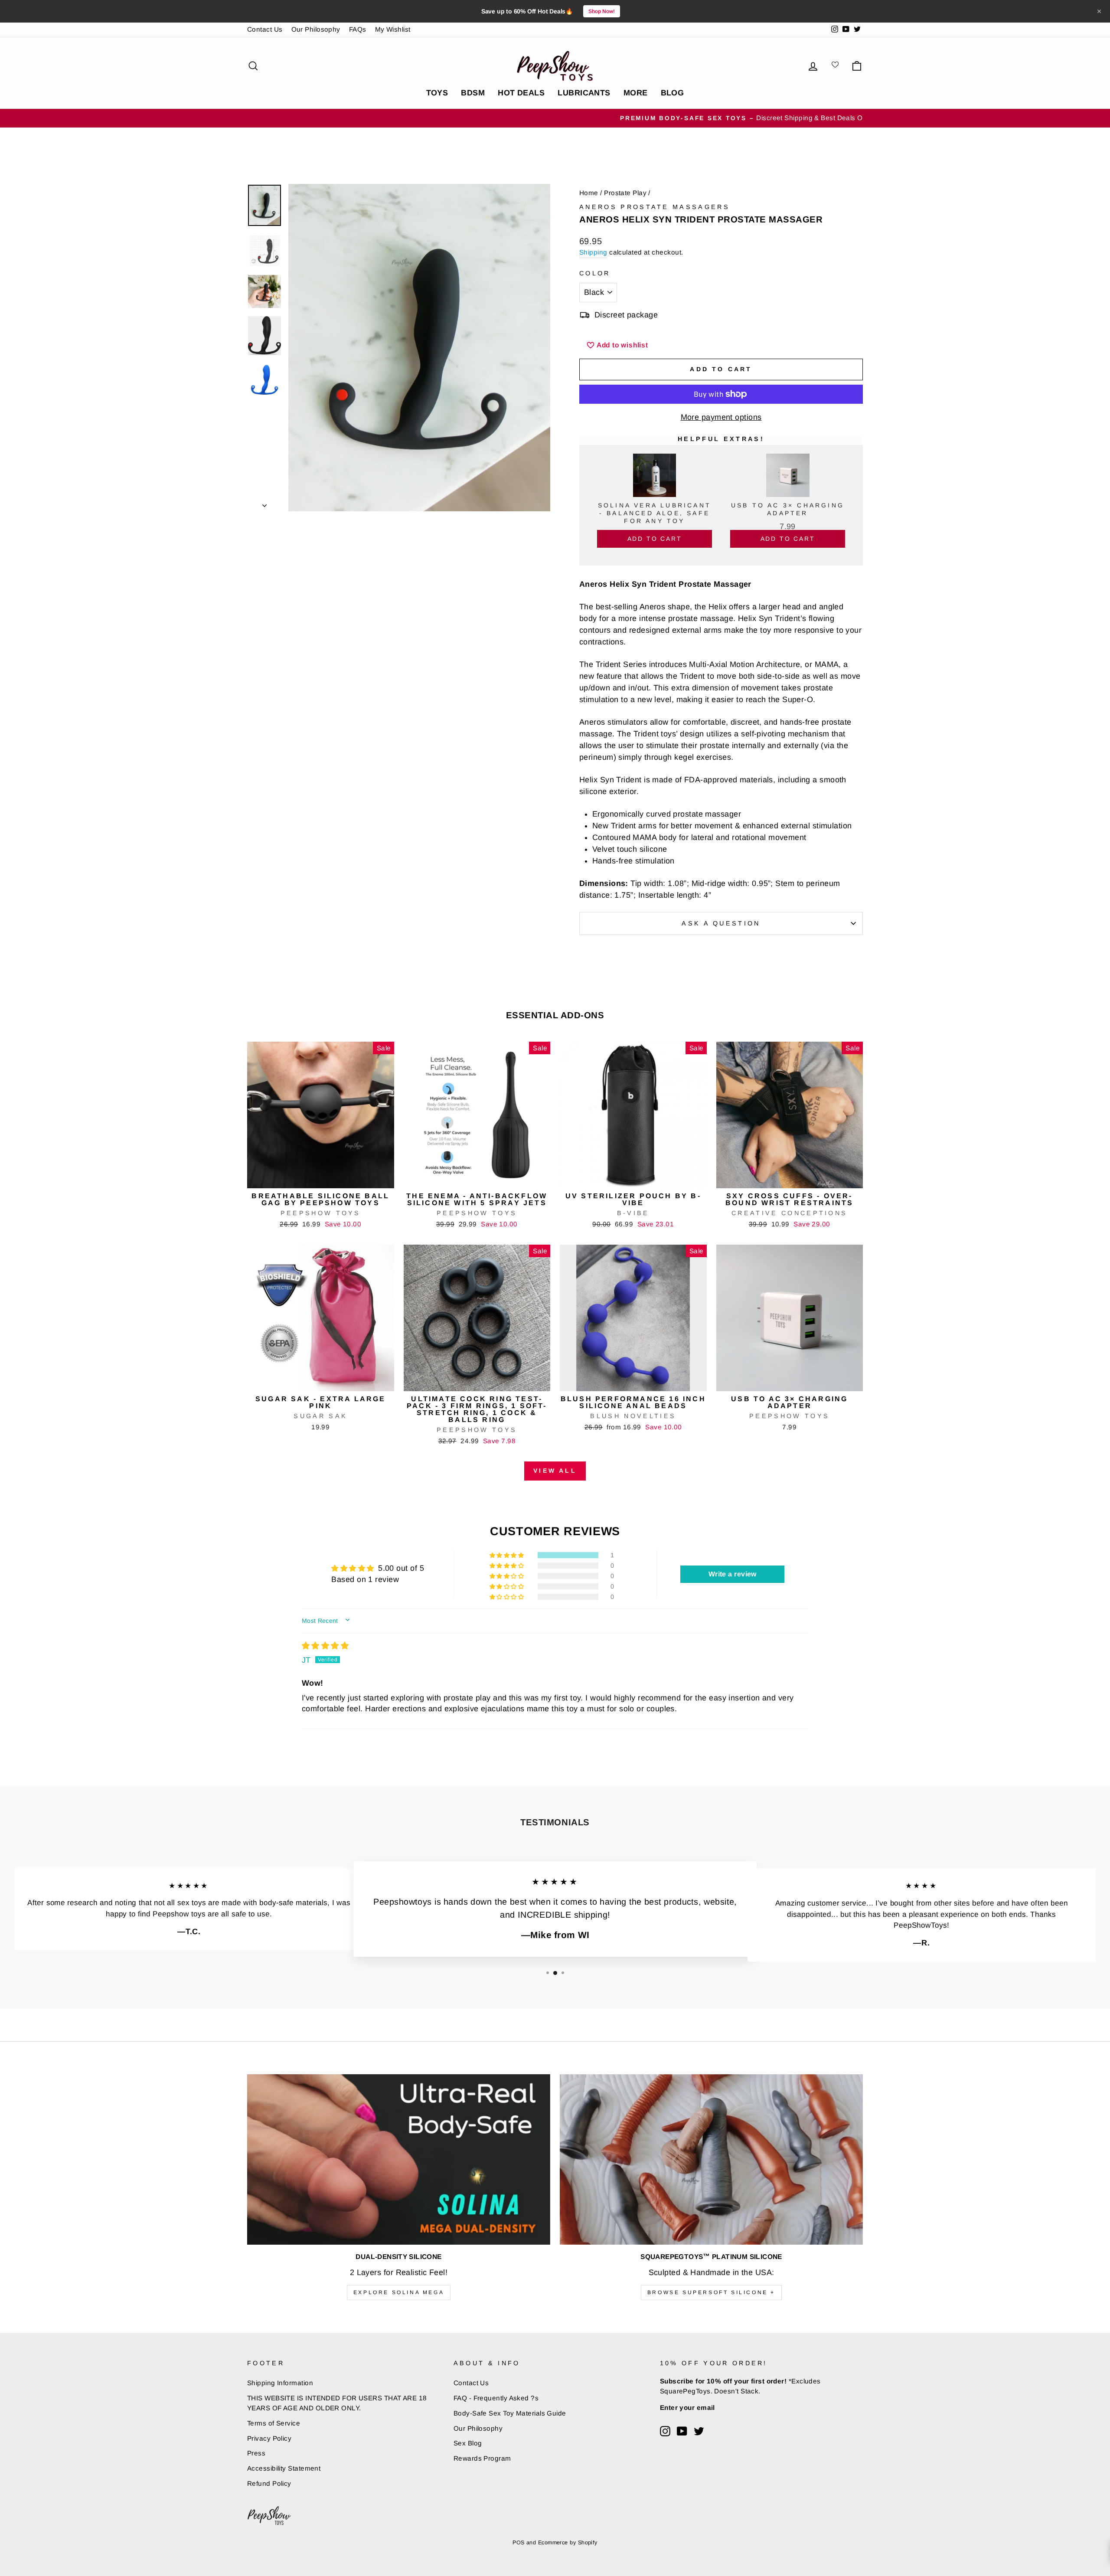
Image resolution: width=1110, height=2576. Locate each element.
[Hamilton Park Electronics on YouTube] (682, 2431)
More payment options (721, 417)
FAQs (358, 29)
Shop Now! (602, 11)
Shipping (593, 252)
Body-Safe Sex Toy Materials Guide (510, 2413)
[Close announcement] (1099, 11)
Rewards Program (482, 2458)
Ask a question (721, 923)
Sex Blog (468, 2443)
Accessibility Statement (284, 2468)
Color (595, 273)
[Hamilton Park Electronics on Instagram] (665, 2431)
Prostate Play (625, 193)
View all (555, 1471)
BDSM (473, 93)
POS (518, 2543)
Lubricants (584, 93)
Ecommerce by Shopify (568, 2543)
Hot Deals (521, 93)
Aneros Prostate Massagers (655, 207)
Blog (673, 93)
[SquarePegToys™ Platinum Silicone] (711, 2159)
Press (256, 2453)
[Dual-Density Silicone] (399, 2159)
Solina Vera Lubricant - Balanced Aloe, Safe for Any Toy (655, 513)
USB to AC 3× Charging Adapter (788, 509)
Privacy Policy (269, 2438)
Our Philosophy (316, 29)
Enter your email (687, 2408)
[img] (325, 1646)
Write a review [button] (733, 1574)
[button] (507, 1555)
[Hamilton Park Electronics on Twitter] (699, 2431)
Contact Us (265, 29)
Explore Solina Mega (399, 2292)
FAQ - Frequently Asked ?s (496, 2398)
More (636, 93)
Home (589, 193)
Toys (437, 93)
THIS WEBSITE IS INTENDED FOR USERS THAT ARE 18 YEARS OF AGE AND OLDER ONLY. (337, 2403)
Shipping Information (280, 2383)
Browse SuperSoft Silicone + (711, 2292)
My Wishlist (393, 29)
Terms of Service (274, 2423)
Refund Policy (269, 2483)
